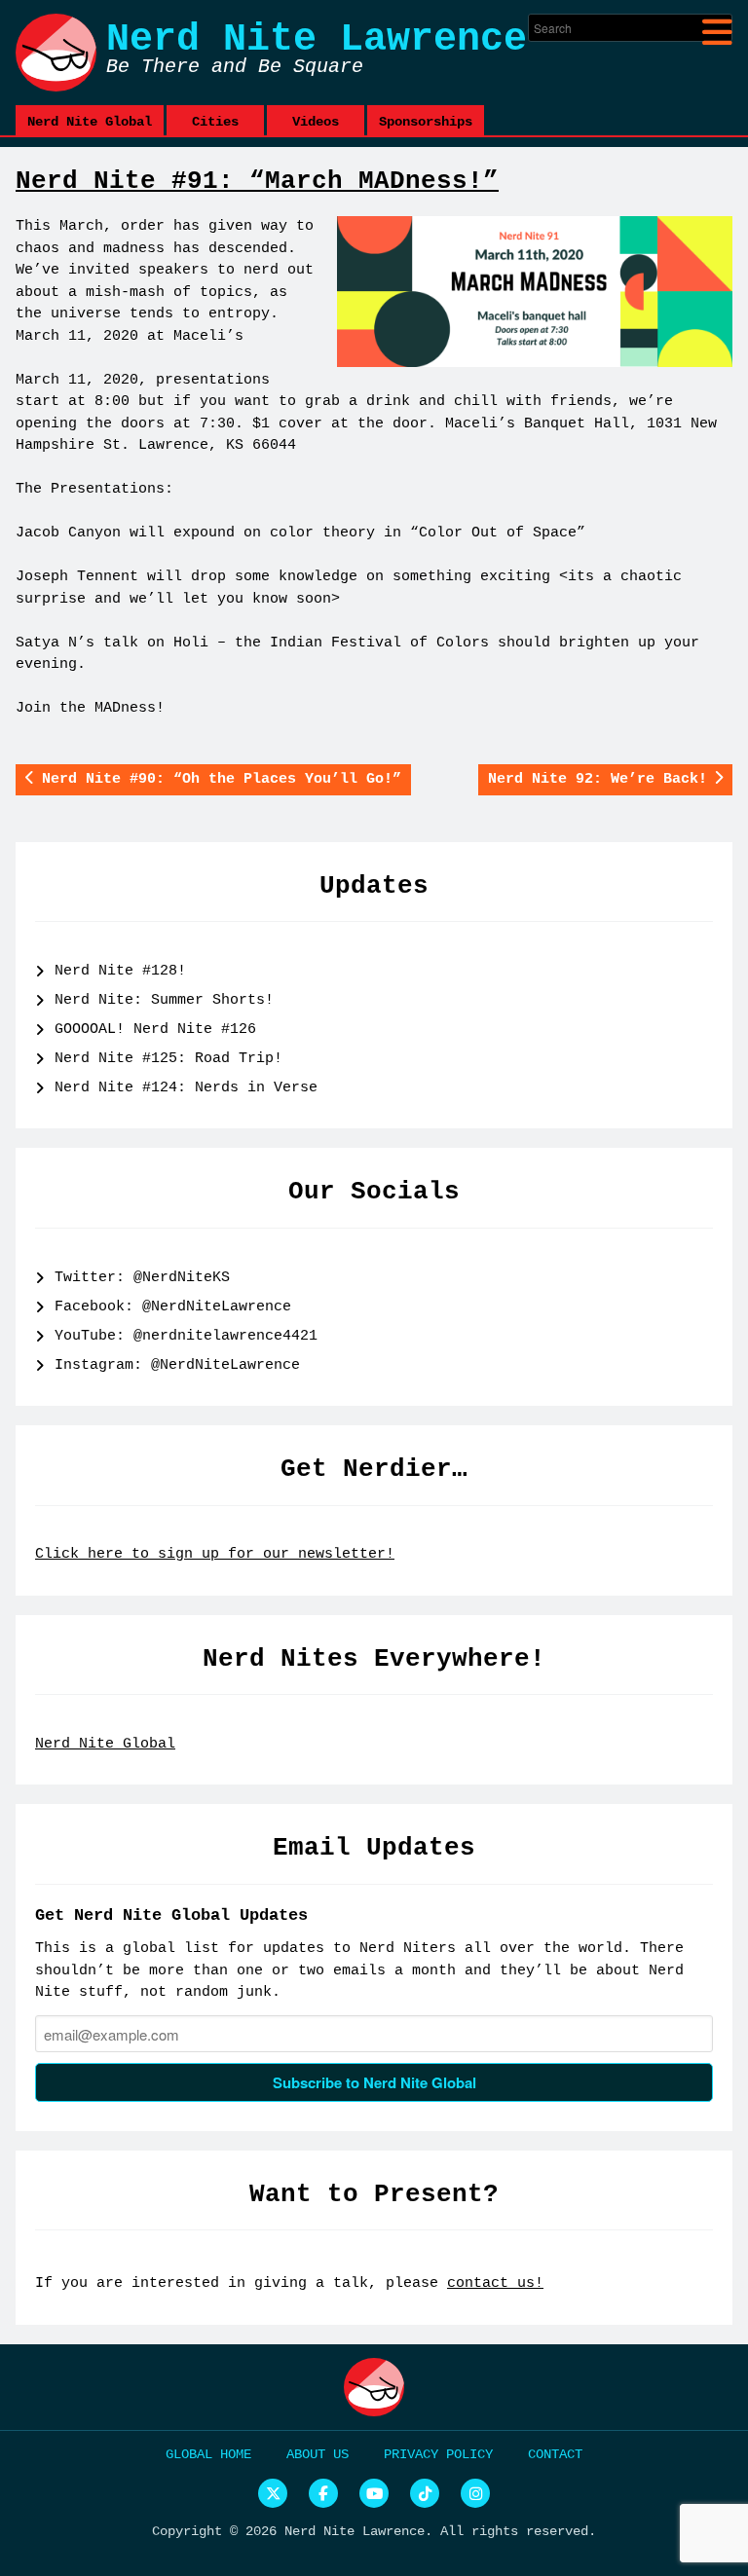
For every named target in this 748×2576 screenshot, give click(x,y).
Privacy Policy (438, 2454)
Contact (555, 2454)
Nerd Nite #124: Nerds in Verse (186, 1088)
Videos (316, 122)
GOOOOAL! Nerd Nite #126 (155, 1030)
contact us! (495, 2283)
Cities (215, 122)
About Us (318, 2454)
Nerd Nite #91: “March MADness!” (257, 181)
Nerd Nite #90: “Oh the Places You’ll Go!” (222, 779)
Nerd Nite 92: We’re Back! (598, 779)
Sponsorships (426, 122)
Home (236, 2454)
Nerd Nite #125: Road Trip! (168, 1059)
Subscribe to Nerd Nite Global (374, 2082)
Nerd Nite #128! (120, 971)
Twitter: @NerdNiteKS (142, 1278)
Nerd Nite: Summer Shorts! (164, 1000)
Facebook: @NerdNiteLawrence (173, 1307)
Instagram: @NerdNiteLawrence (177, 1365)
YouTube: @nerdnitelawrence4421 (186, 1336)
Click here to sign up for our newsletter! (215, 1554)
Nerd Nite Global (90, 122)
